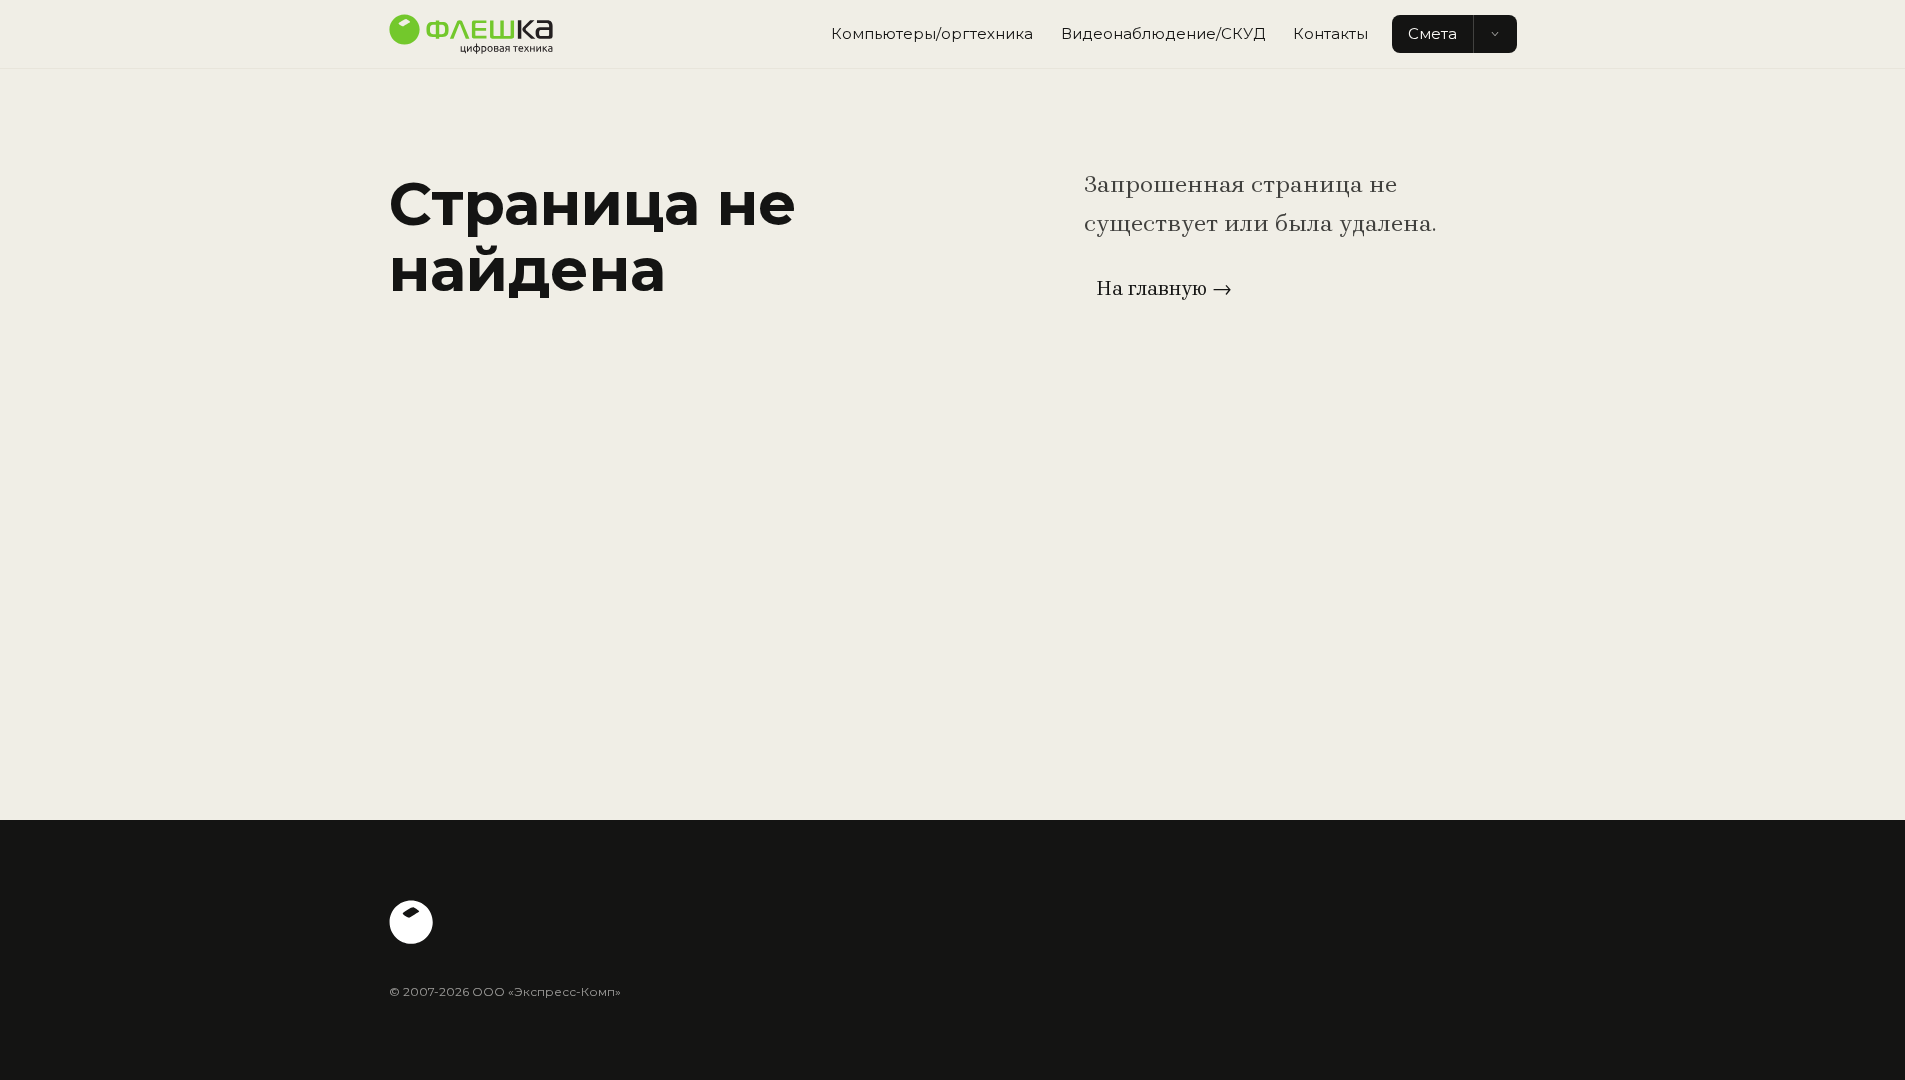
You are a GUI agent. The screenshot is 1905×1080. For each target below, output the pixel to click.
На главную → (1164, 288)
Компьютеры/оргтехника (932, 33)
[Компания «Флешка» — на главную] (471, 34)
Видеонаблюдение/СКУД (1163, 33)
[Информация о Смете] (1495, 34)
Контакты (1330, 33)
